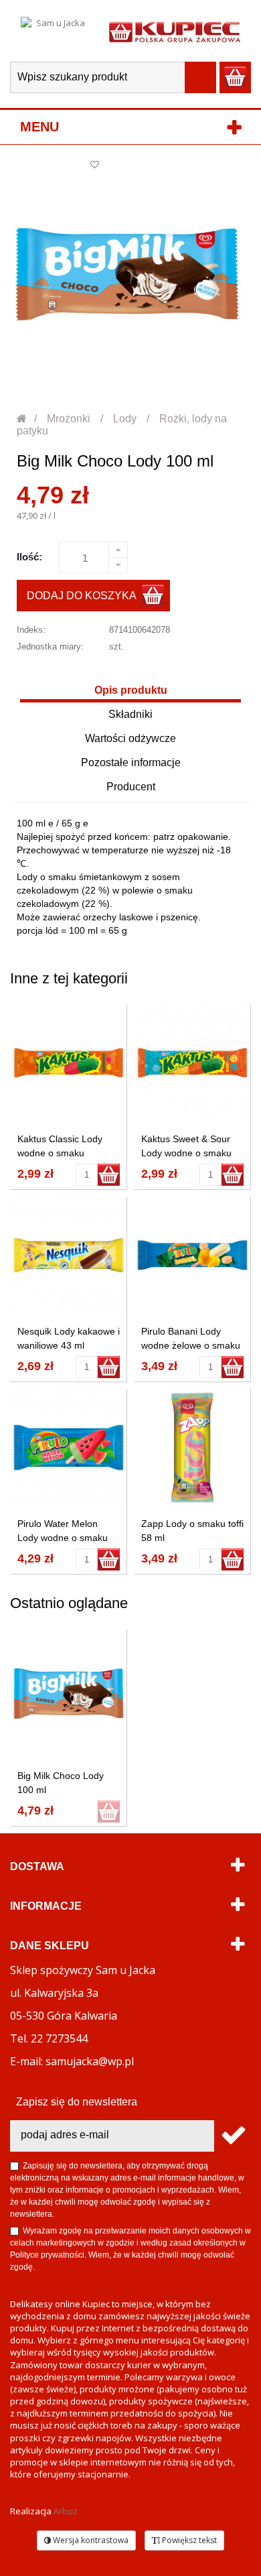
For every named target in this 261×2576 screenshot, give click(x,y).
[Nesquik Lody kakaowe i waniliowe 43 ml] (69, 1255)
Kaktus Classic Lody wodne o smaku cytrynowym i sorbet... (64, 1153)
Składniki (130, 714)
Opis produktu (131, 690)
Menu (39, 127)
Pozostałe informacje (131, 762)
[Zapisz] (233, 2136)
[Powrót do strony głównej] (22, 419)
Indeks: (31, 630)
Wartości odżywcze (130, 738)
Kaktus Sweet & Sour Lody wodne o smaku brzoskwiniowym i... (186, 1153)
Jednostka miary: (50, 647)
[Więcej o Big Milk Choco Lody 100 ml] (69, 1694)
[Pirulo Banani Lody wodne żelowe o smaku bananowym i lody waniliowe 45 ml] (192, 1255)
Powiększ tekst (188, 2540)
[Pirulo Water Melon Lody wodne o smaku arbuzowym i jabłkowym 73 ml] (69, 1448)
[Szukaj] (200, 77)
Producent (131, 787)
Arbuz (66, 2511)
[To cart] (109, 1175)
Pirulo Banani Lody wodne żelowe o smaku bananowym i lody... (191, 1345)
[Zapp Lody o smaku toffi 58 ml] (192, 1448)
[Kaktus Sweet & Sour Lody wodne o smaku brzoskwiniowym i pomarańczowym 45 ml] (192, 1063)
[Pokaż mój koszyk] (235, 77)
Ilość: (29, 557)
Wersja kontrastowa (90, 2540)
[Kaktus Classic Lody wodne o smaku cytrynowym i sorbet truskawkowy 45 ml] (69, 1063)
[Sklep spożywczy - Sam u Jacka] (175, 31)
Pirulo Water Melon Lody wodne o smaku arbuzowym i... (63, 1538)
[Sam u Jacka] (55, 31)
